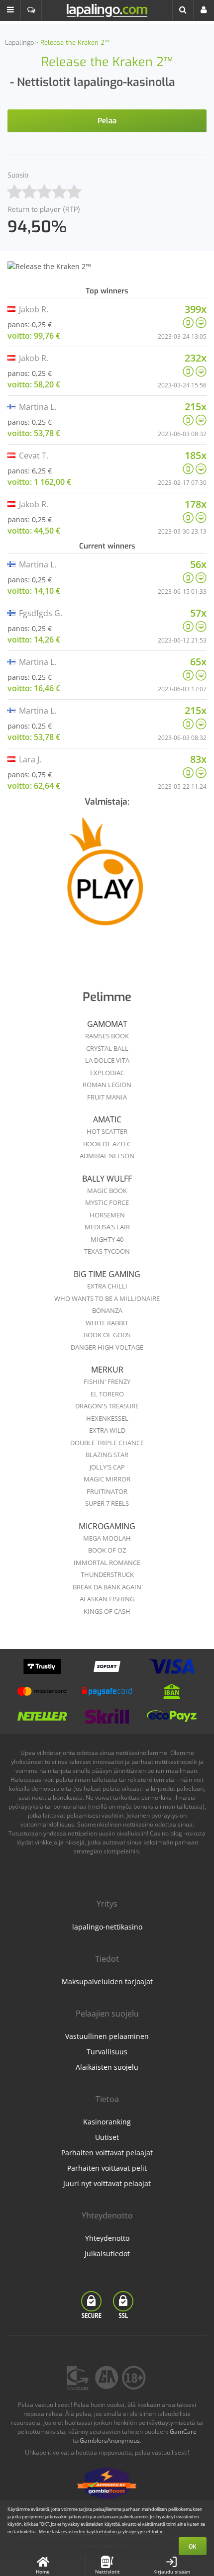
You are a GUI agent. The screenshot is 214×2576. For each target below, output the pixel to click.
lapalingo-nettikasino (107, 1927)
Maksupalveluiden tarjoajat (107, 1981)
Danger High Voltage (107, 1347)
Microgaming (107, 1526)
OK (193, 2547)
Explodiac (107, 1073)
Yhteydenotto (107, 2238)
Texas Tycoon (107, 1251)
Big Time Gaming (107, 1274)
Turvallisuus (107, 2052)
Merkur (107, 1370)
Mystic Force (107, 1202)
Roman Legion (107, 1085)
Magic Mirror (107, 1479)
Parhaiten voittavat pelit (107, 2168)
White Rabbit (107, 1323)
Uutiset (107, 2137)
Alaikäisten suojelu (107, 2067)
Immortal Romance (107, 1563)
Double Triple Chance (107, 1443)
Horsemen (107, 1215)
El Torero (107, 1394)
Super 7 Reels (107, 1503)
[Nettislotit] (107, 879)
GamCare (183, 2432)
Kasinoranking (107, 2122)
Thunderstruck (107, 1574)
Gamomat (107, 1024)
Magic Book (107, 1191)
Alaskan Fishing (107, 1599)
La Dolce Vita (107, 1060)
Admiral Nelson (107, 1156)
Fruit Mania (107, 1097)
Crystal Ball (107, 1048)
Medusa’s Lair (107, 1227)
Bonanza (107, 1310)
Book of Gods (107, 1335)
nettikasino (138, 1824)
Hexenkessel (107, 1418)
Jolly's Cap (107, 1467)
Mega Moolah (107, 1538)
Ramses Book (107, 1036)
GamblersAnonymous (110, 2440)
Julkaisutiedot (107, 2254)
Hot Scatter (107, 1131)
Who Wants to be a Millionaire (107, 1298)
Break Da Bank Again (107, 1587)
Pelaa (107, 121)
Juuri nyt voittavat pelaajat (107, 2183)
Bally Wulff (107, 1179)
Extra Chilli (107, 1286)
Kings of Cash (107, 1611)
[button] (10, 10)
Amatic (107, 1119)
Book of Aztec (107, 1144)
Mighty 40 (107, 1239)
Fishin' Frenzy (107, 1381)
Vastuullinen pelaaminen (107, 2036)
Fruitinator (107, 1491)
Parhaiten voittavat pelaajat (107, 2153)
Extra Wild (107, 1430)
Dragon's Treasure (107, 1406)
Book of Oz (107, 1550)
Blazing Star (107, 1455)
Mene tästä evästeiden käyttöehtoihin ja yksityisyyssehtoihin (101, 2531)
